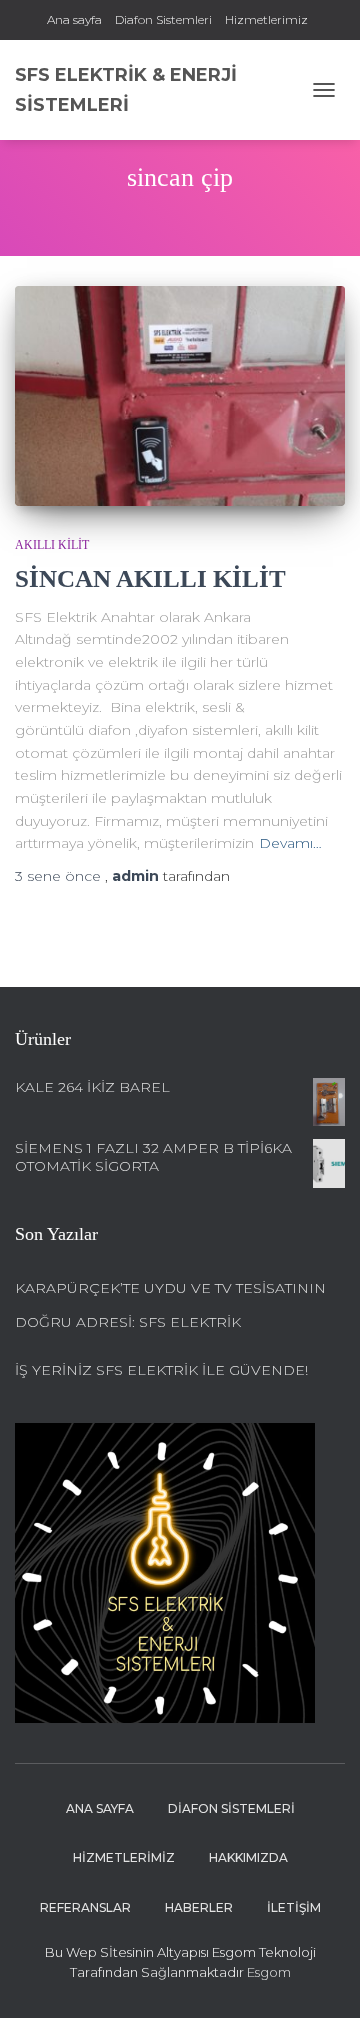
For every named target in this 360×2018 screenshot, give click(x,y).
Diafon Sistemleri (163, 19)
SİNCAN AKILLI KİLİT (150, 578)
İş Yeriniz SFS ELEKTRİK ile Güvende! (161, 1370)
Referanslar (85, 1907)
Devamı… (290, 843)
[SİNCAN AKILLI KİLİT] (180, 396)
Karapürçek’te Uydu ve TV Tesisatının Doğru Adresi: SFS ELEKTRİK (170, 1305)
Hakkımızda (248, 1857)
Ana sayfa (74, 19)
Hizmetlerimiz (266, 19)
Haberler (199, 1907)
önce (60, 876)
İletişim (294, 1907)
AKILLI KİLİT (52, 545)
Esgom (267, 1972)
